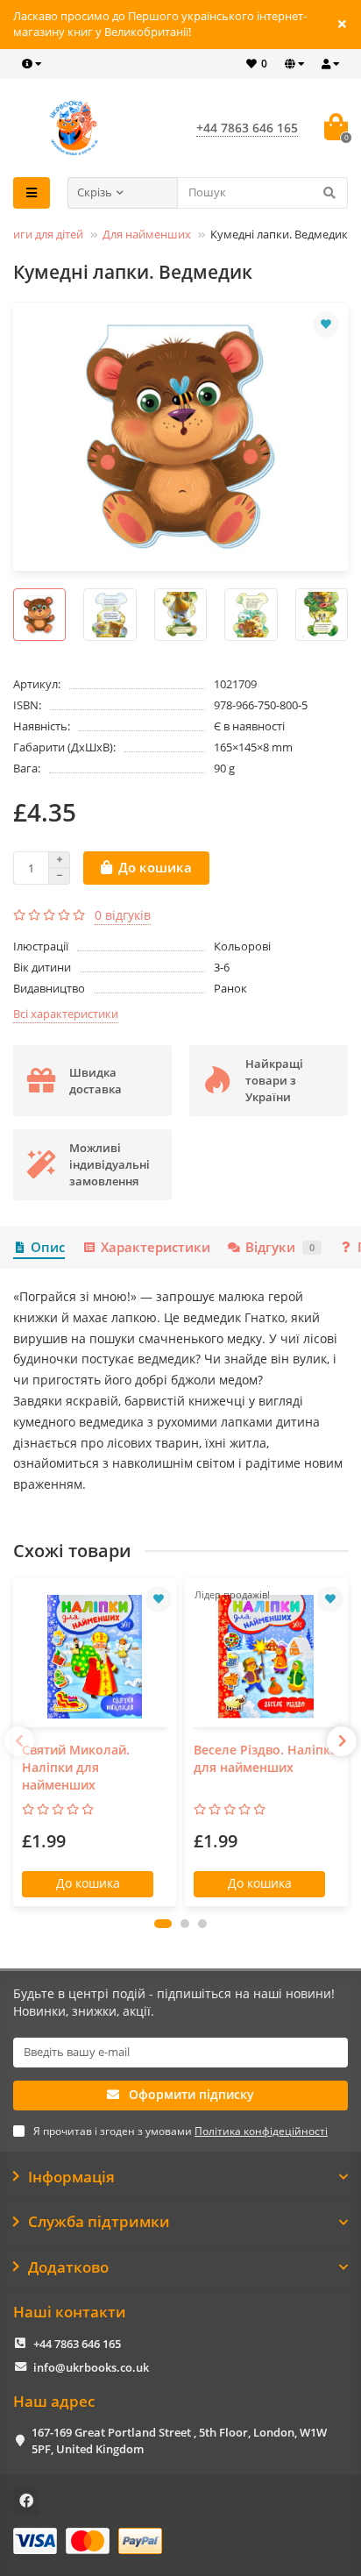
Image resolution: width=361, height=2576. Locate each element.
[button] (163, 1924)
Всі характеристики (66, 1014)
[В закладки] (326, 324)
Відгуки (280, 1247)
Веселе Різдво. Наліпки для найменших (266, 1758)
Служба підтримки (99, 2222)
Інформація (71, 2177)
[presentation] (19, 1741)
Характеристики (155, 1247)
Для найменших (147, 234)
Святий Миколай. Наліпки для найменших (76, 1767)
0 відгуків (123, 915)
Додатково (68, 2267)
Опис (48, 1247)
